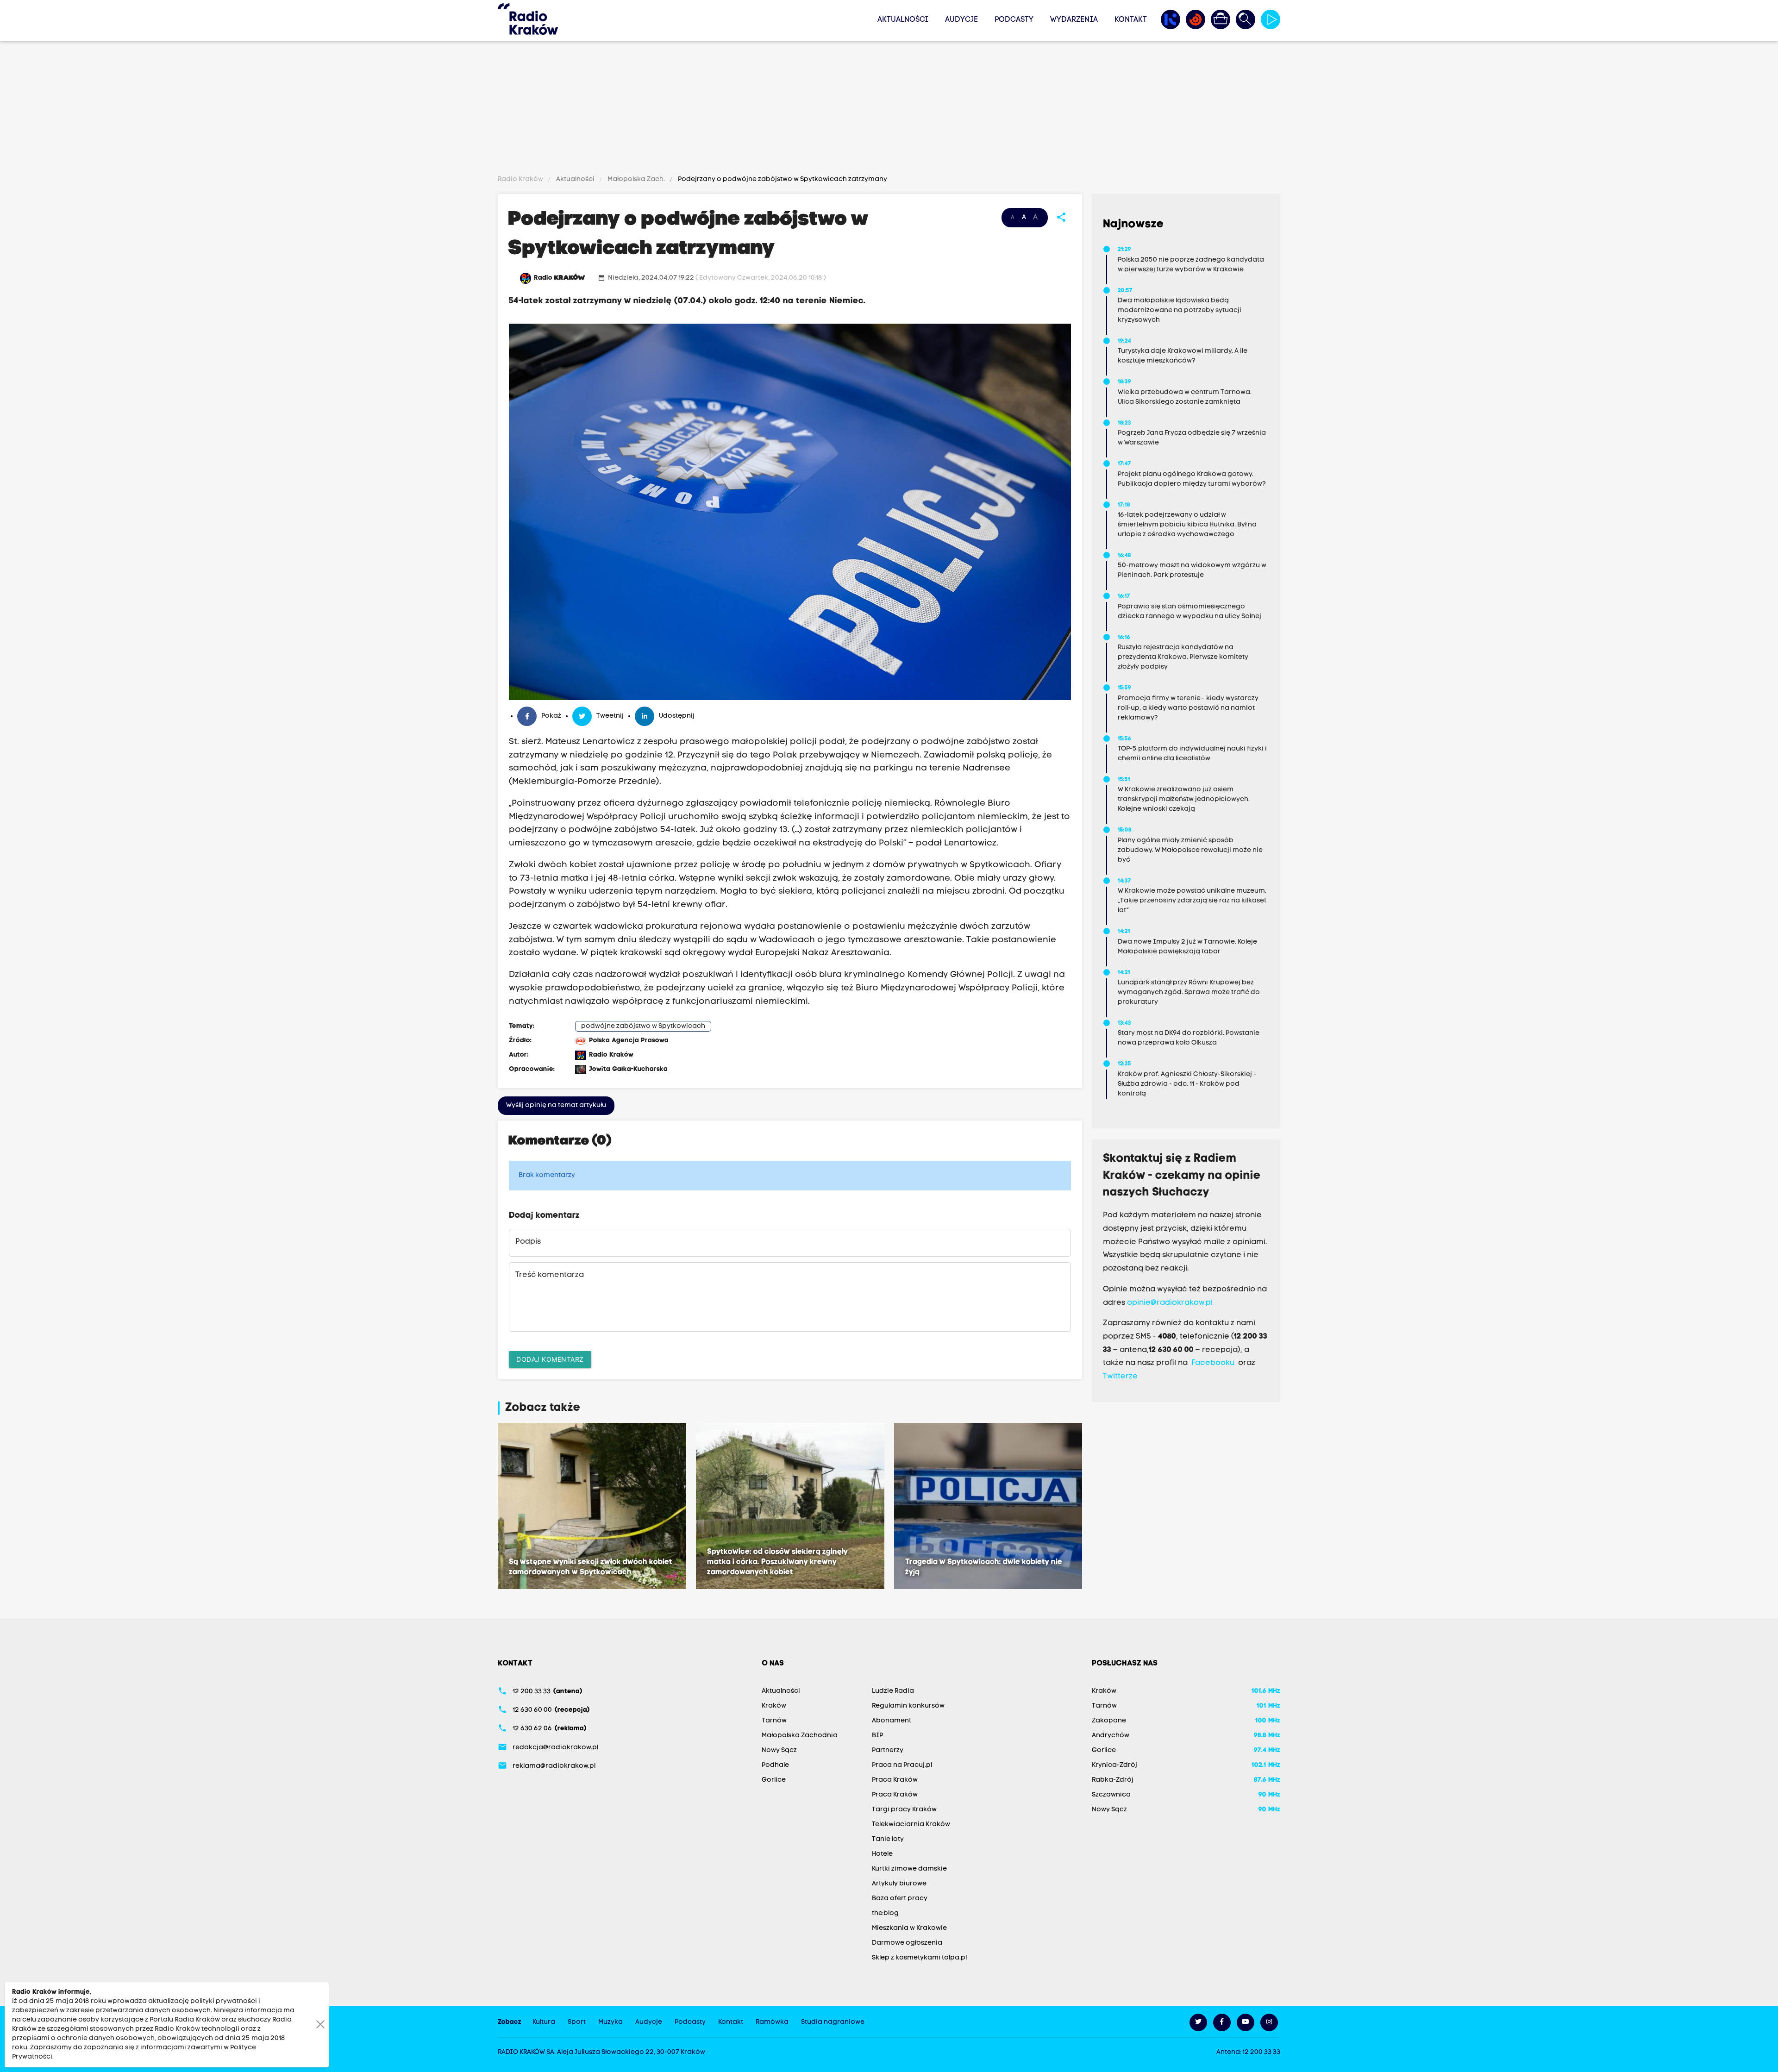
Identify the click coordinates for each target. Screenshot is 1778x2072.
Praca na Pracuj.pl (902, 1765)
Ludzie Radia (893, 1691)
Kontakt (1131, 20)
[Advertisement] (889, 110)
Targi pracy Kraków (904, 1810)
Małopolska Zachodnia (800, 1736)
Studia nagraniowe (833, 2022)
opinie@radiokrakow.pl (1170, 1303)
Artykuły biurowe (899, 1884)
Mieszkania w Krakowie (909, 1928)
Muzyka (610, 2022)
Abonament (892, 1721)
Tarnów (774, 1721)
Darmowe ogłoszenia (907, 1943)
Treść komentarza (550, 1275)
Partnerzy (888, 1750)
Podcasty (1014, 20)
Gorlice (774, 1780)
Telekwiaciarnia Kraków (911, 1825)
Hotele (882, 1854)
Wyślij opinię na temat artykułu (556, 1105)
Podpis (528, 1242)
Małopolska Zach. (636, 179)
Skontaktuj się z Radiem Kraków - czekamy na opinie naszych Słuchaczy (1182, 1176)
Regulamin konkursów (908, 1706)
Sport (577, 2022)
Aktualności (903, 20)
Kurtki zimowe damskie (909, 1869)
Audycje (961, 20)
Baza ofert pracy (900, 1899)
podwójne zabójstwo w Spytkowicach (643, 1026)
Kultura (544, 2022)
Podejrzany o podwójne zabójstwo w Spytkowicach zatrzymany (782, 179)
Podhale (775, 1765)
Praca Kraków (895, 1780)
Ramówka (772, 2022)
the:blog (885, 1913)
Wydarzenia (1074, 20)
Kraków (774, 1706)
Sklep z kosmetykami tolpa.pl (919, 1958)
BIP (877, 1736)
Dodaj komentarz (550, 1359)
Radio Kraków (521, 179)
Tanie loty (888, 1839)
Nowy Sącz (779, 1750)
